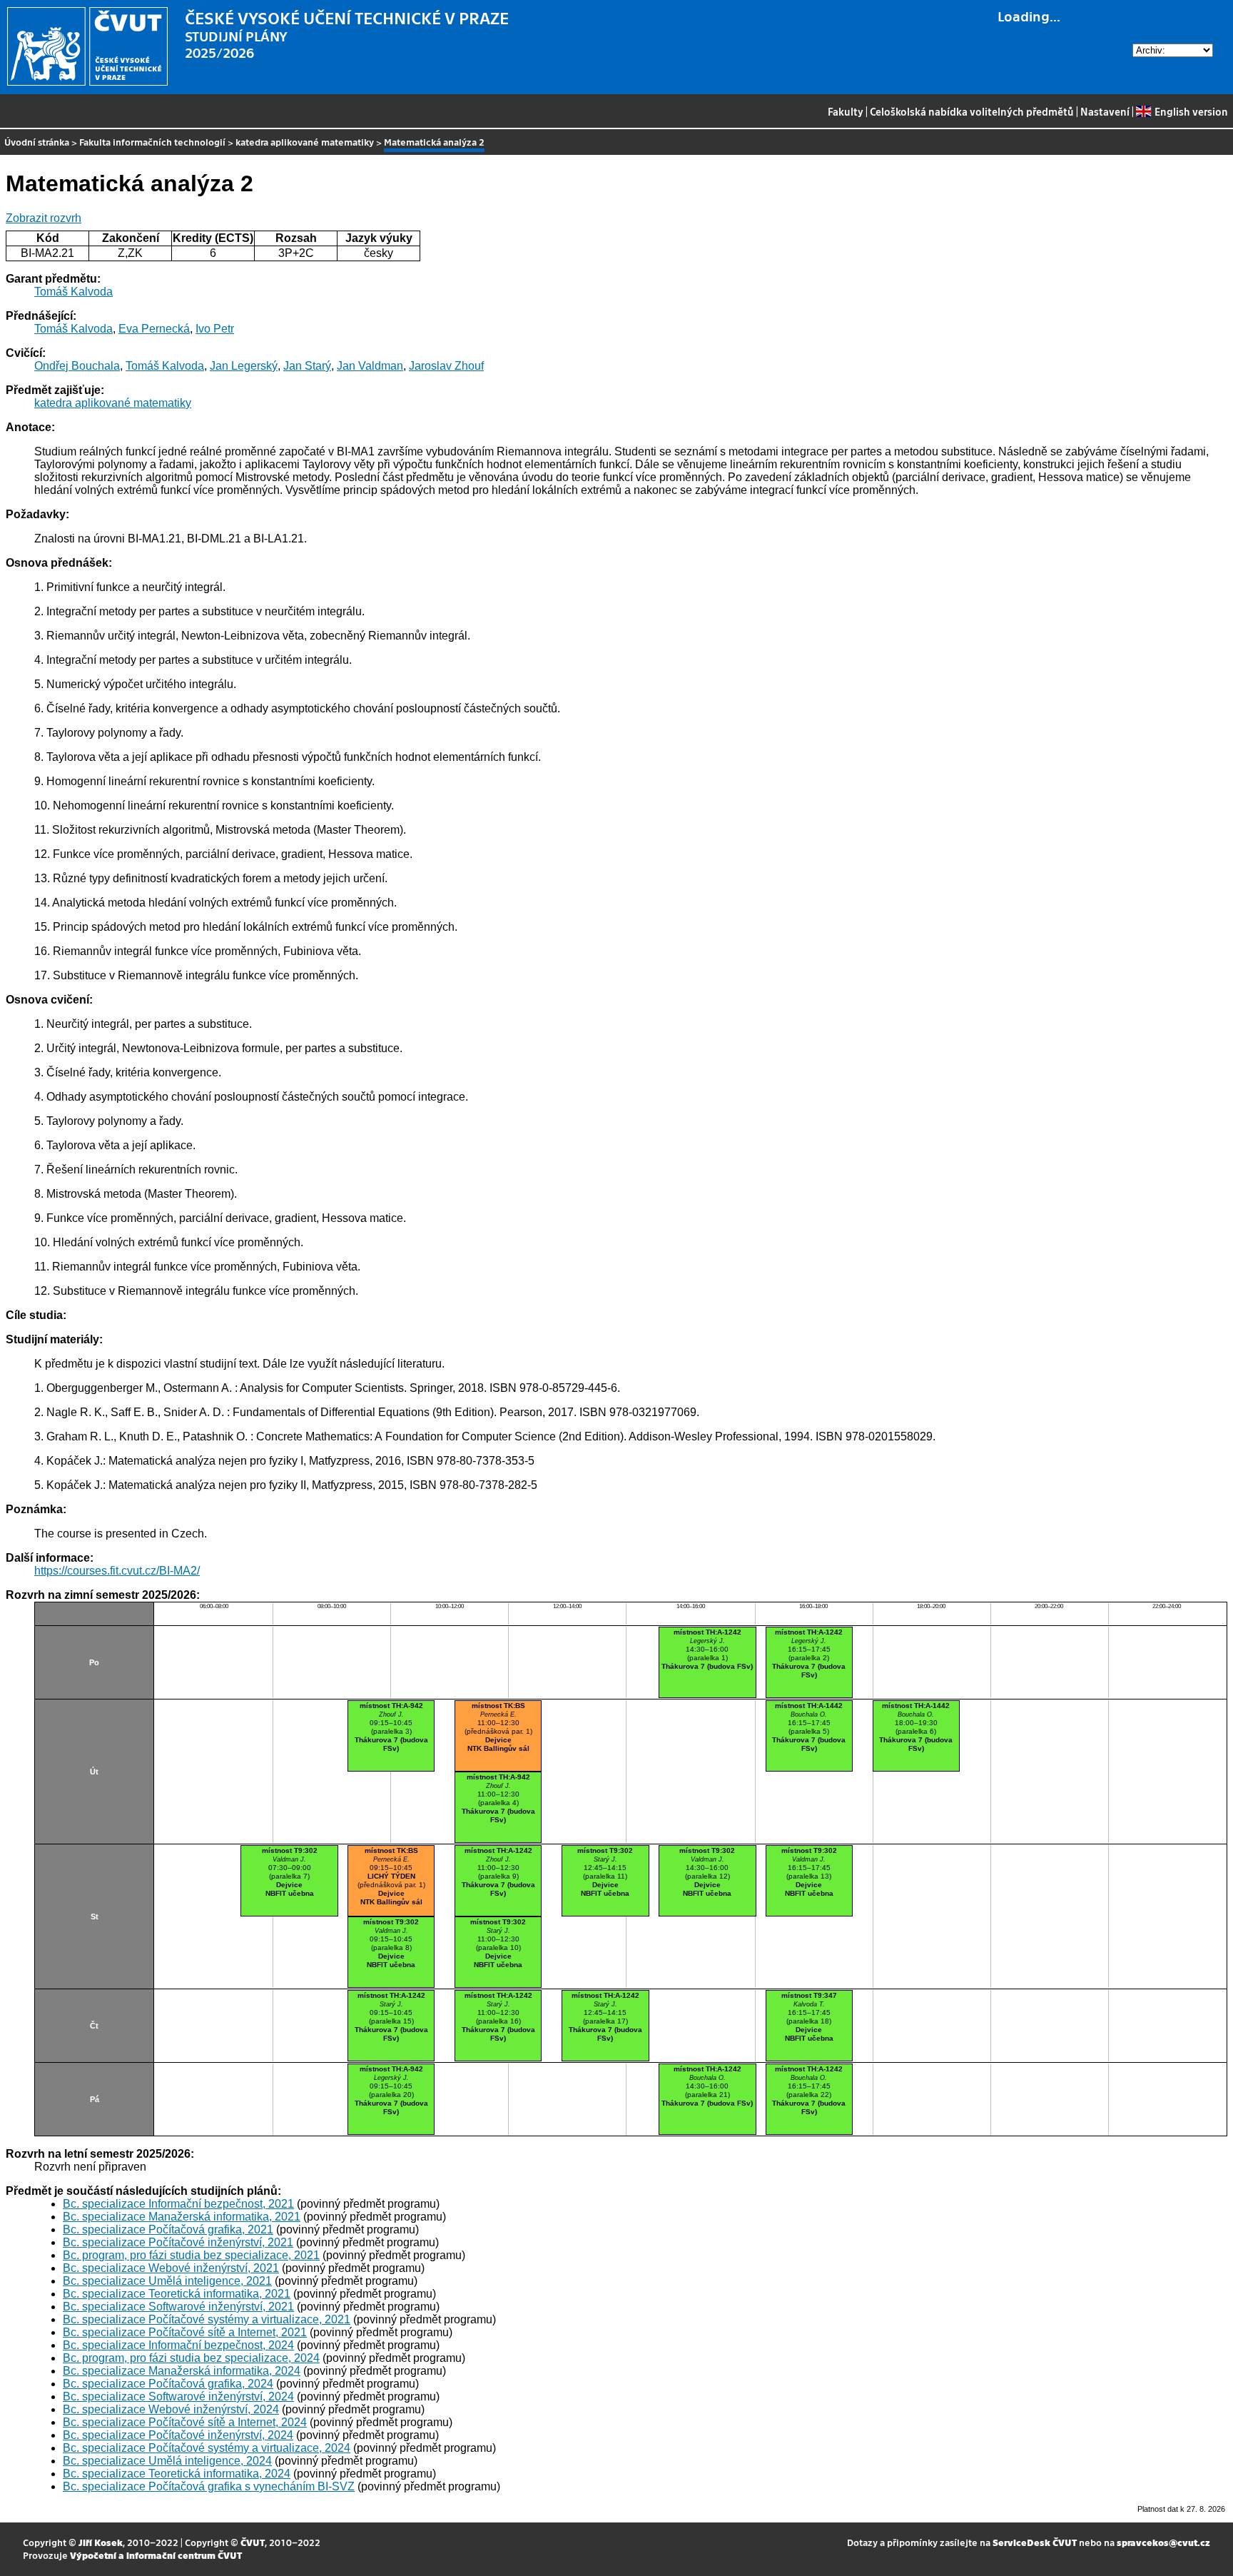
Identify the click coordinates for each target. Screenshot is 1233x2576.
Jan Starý (307, 366)
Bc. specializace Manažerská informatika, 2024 (182, 2371)
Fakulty (846, 111)
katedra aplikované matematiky (305, 142)
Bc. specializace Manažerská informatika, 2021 (182, 2217)
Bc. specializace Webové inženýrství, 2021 (171, 2268)
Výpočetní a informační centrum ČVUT (156, 2555)
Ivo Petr (215, 329)
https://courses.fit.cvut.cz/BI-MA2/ (117, 1571)
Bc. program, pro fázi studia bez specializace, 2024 (191, 2358)
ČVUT (253, 2542)
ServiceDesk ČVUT (1035, 2542)
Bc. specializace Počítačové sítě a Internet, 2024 (185, 2422)
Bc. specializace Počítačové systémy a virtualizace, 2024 (207, 2448)
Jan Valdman (370, 366)
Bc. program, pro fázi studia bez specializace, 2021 (191, 2255)
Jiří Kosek (101, 2542)
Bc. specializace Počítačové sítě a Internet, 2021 (185, 2332)
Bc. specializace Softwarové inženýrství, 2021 (178, 2307)
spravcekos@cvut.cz (1163, 2542)
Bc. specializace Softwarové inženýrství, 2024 (178, 2396)
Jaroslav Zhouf (446, 366)
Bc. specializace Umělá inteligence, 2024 (167, 2461)
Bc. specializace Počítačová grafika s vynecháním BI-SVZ (209, 2486)
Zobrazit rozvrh (44, 218)
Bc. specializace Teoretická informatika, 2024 (177, 2474)
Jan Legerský (244, 366)
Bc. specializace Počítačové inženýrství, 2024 (178, 2435)
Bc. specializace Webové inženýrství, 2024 (171, 2409)
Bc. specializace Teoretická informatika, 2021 (177, 2294)
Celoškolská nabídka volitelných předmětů (972, 111)
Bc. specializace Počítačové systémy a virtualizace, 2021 (207, 2319)
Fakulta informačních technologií (152, 142)
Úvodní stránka (37, 142)
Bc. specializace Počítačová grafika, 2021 (168, 2229)
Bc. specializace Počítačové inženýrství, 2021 (178, 2242)
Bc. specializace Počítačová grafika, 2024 (168, 2384)
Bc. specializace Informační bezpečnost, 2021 (178, 2204)
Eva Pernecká (154, 329)
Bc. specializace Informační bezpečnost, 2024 (178, 2345)
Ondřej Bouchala (77, 366)
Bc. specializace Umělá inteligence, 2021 (167, 2281)
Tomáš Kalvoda (73, 292)
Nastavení (1105, 111)
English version (1191, 111)
